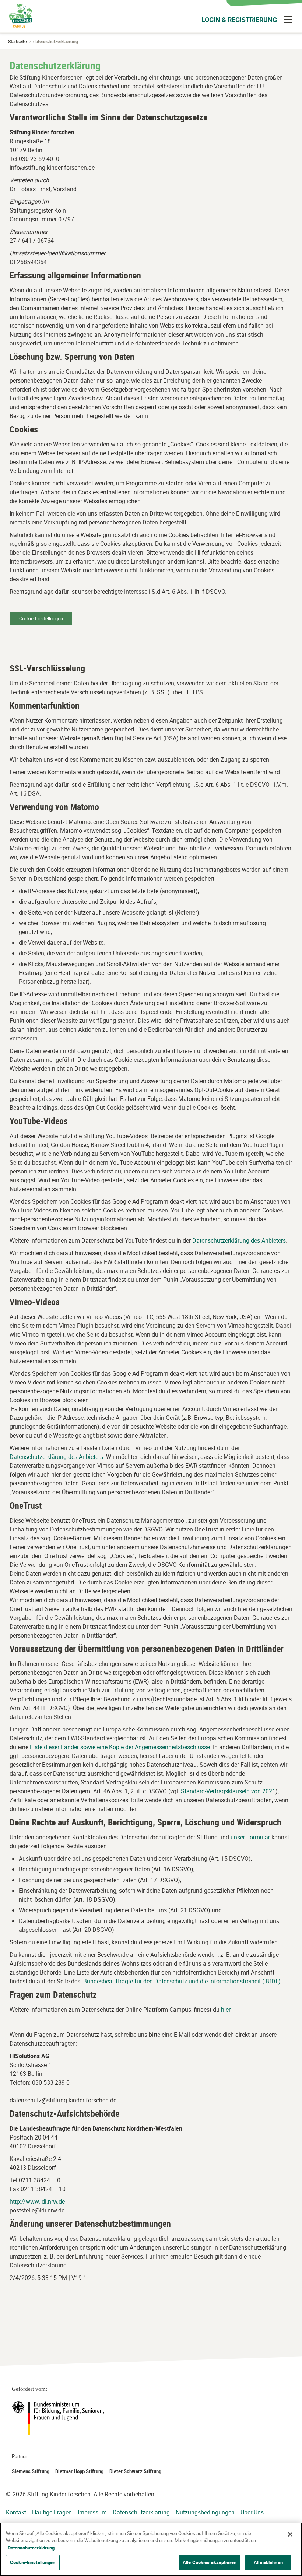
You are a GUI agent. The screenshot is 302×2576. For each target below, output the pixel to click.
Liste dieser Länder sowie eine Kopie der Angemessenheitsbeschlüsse (120, 1747)
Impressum (92, 2512)
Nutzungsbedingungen (205, 2512)
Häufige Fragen (52, 2512)
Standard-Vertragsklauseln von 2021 (228, 1791)
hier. (226, 2010)
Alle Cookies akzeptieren (210, 2562)
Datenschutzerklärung (141, 2512)
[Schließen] (290, 2534)
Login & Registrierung (239, 20)
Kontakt (16, 2512)
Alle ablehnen (268, 2562)
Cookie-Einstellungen (41, 618)
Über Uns (252, 2512)
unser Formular (250, 1837)
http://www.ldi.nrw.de (37, 2201)
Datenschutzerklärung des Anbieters (239, 1240)
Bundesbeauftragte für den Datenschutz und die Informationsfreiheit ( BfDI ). (183, 1981)
